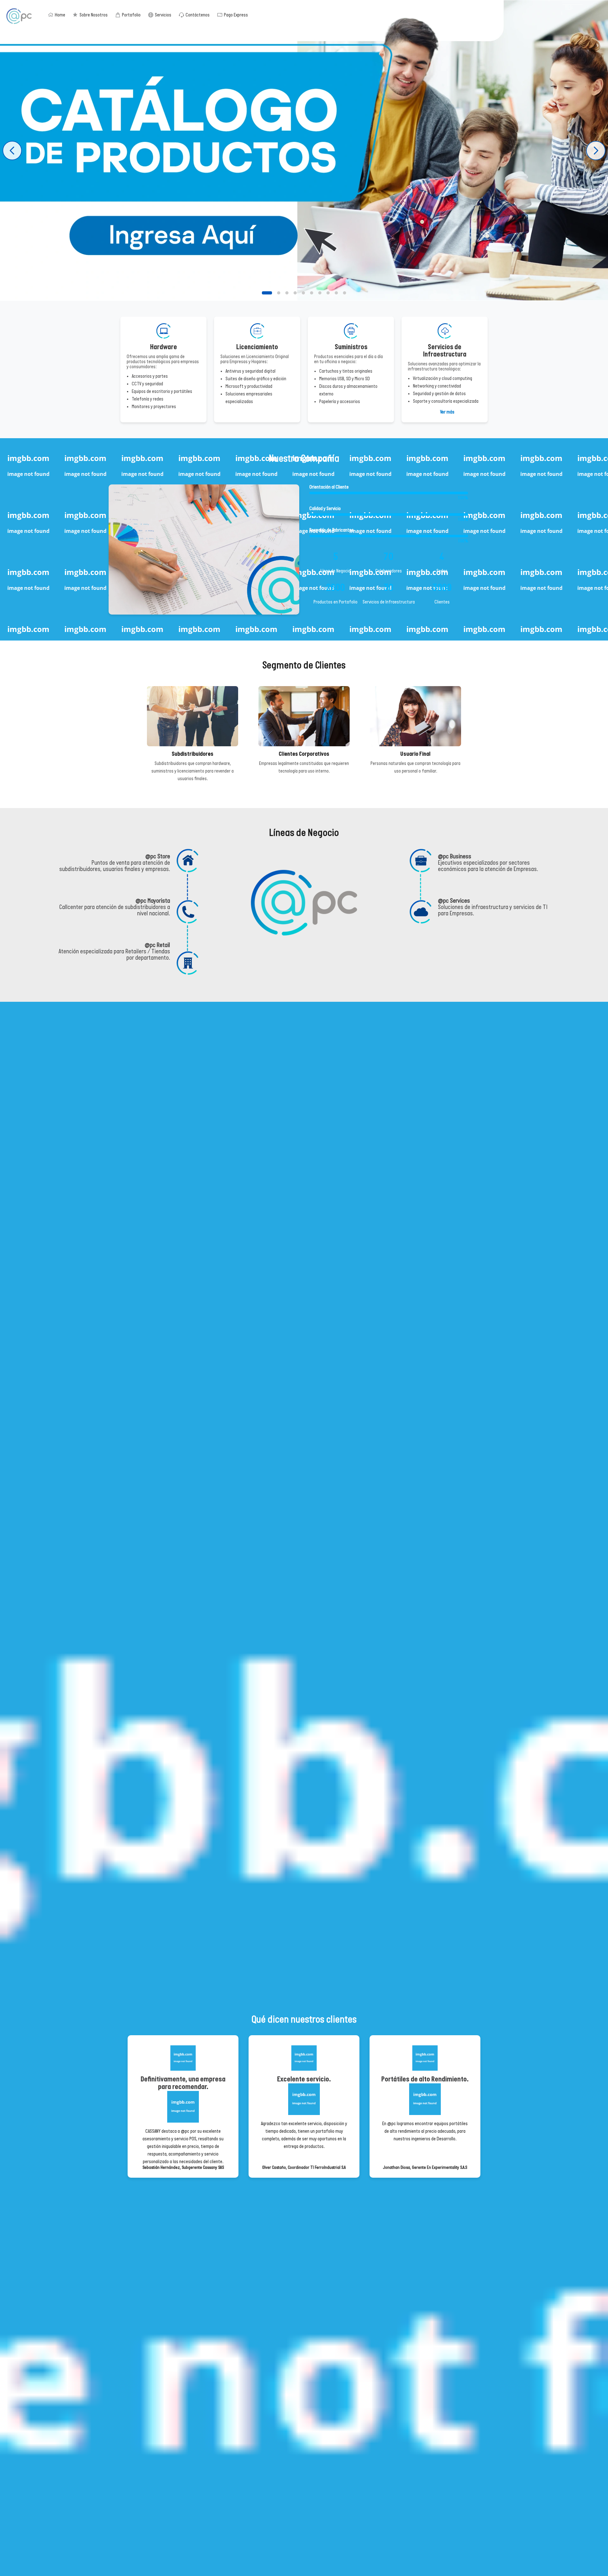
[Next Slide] (596, 151)
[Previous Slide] (12, 151)
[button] (267, 293)
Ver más (447, 412)
